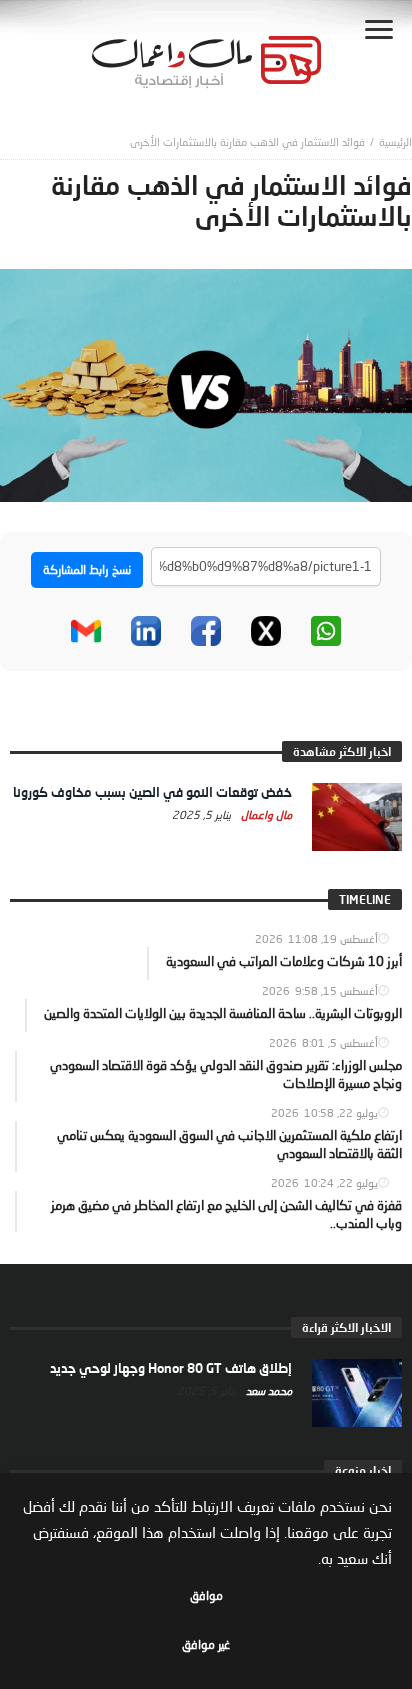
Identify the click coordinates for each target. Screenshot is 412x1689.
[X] (266, 631)
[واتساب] (326, 631)
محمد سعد (267, 1390)
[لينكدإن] (146, 631)
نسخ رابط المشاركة (87, 569)
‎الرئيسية (395, 141)
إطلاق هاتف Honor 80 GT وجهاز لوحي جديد (171, 1368)
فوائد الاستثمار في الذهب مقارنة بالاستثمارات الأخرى (247, 141)
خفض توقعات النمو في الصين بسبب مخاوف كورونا (152, 792)
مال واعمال (265, 814)
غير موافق (206, 1644)
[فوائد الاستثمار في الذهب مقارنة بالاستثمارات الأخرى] (206, 384)
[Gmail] (86, 631)
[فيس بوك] (206, 631)
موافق (206, 1595)
